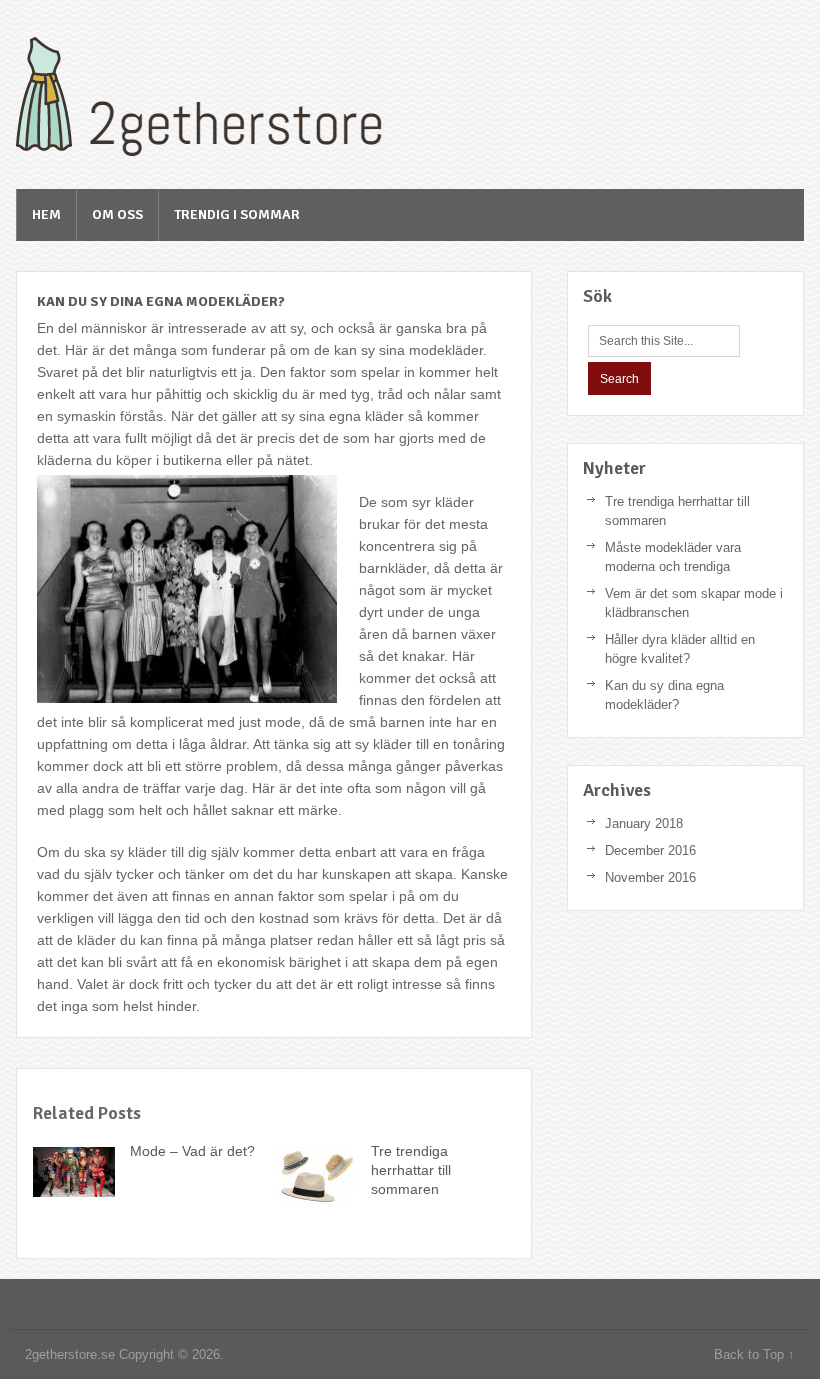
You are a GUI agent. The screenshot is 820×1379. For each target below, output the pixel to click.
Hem (46, 214)
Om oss (117, 214)
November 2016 (650, 877)
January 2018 (644, 823)
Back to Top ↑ (754, 1354)
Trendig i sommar (237, 214)
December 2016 (650, 850)
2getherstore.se (216, 97)
